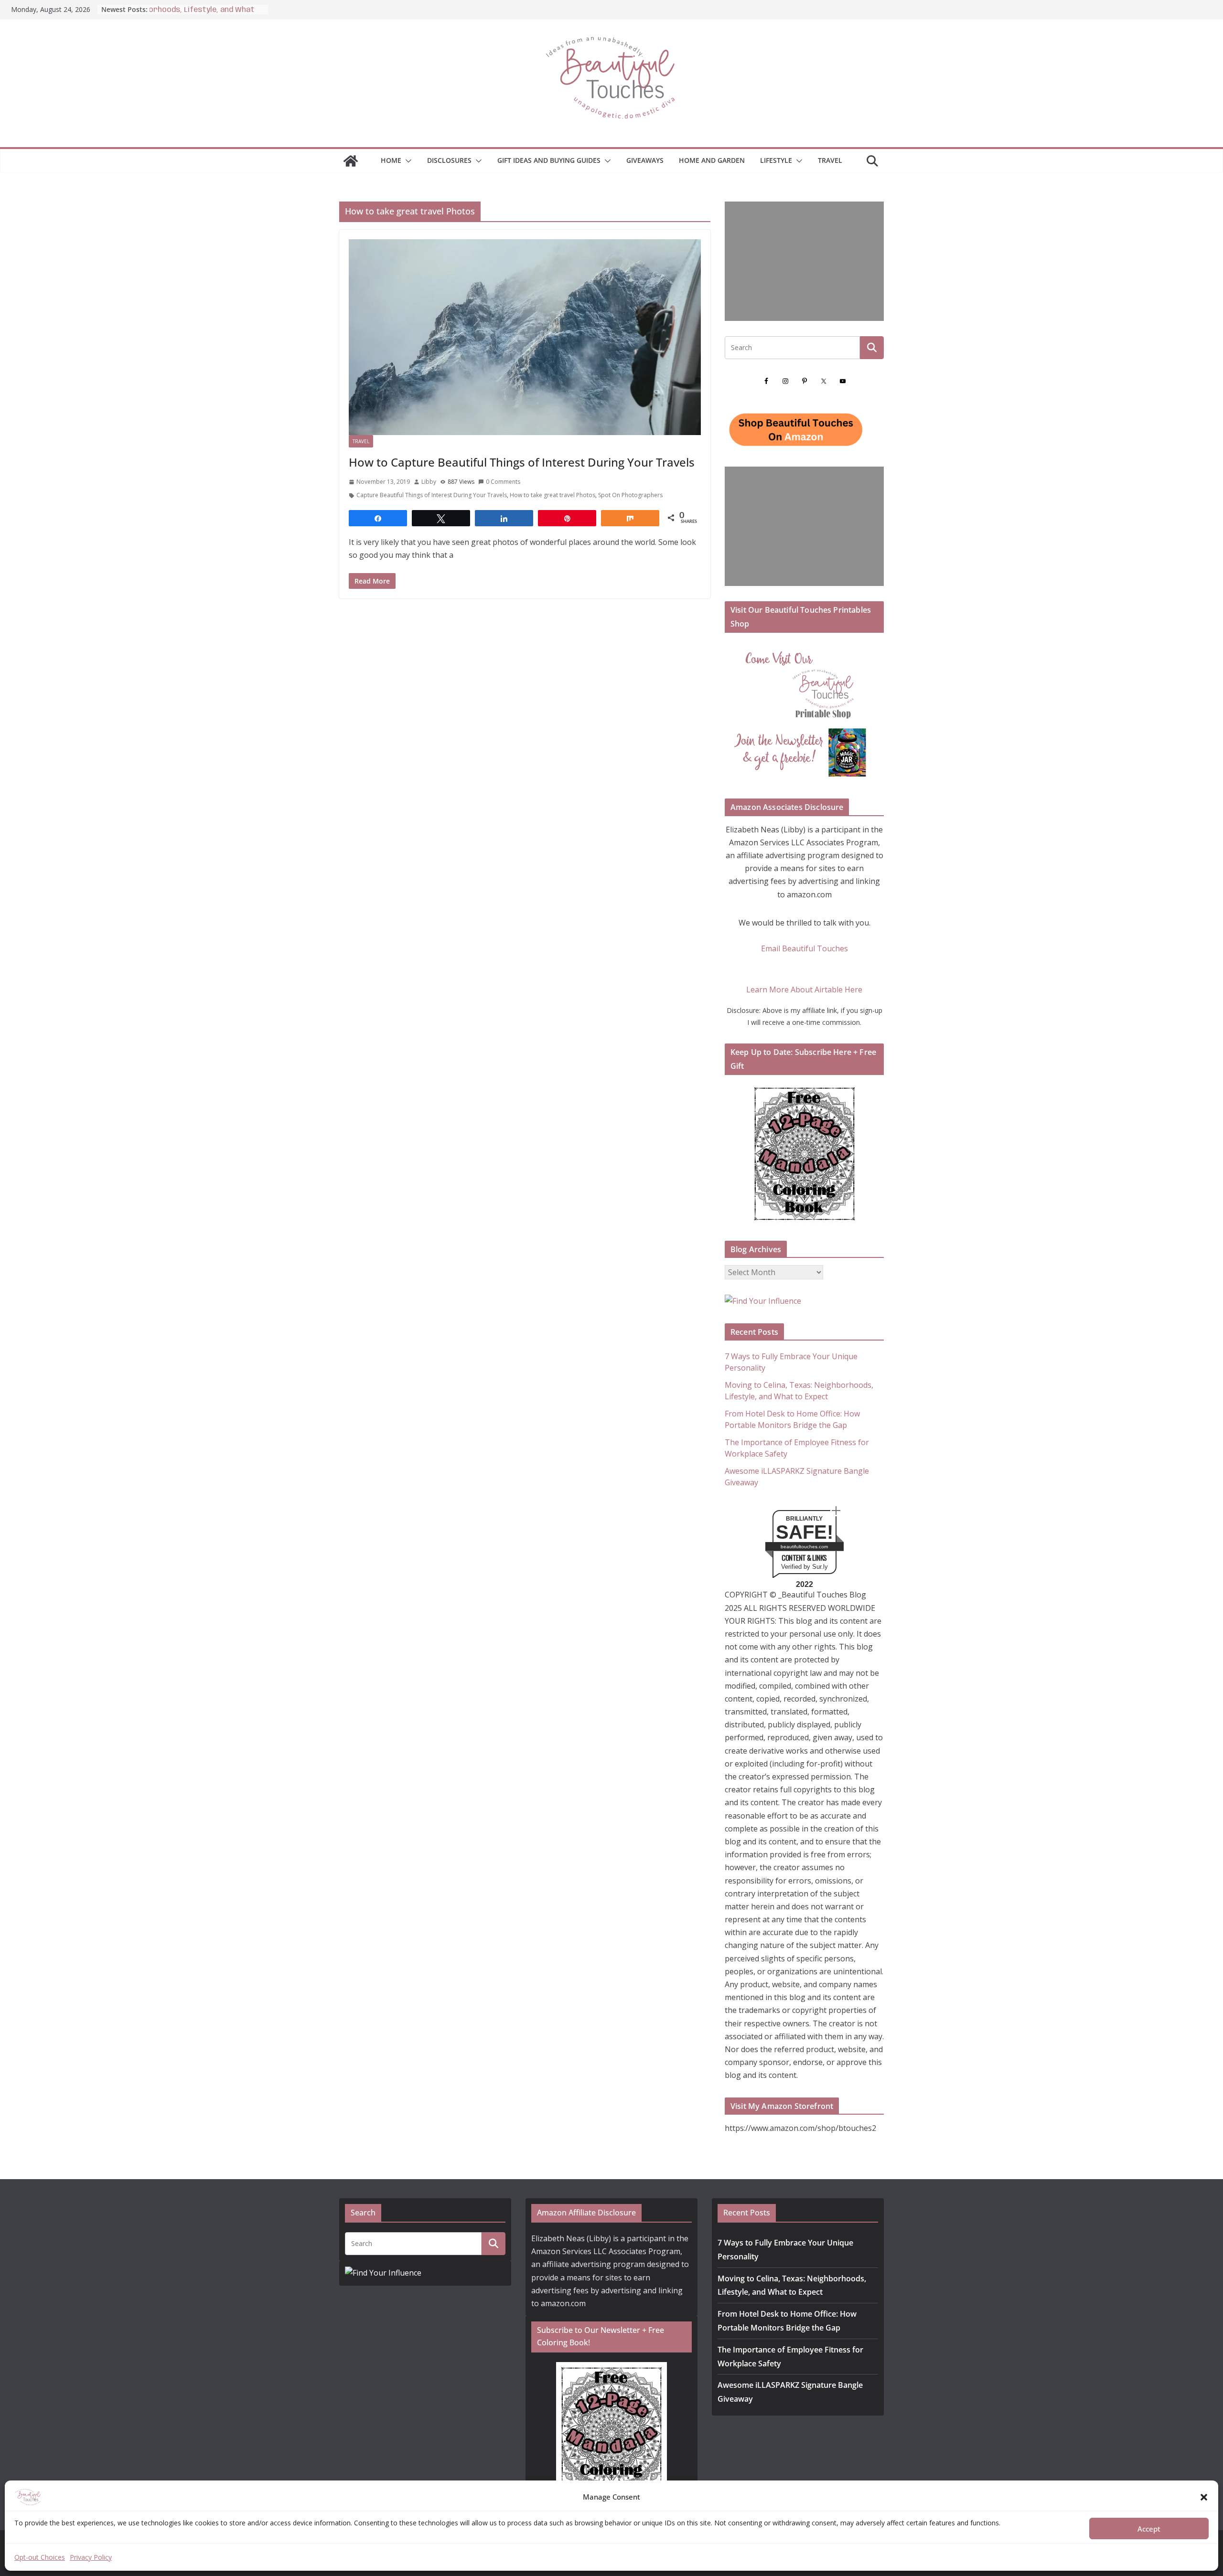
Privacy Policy (91, 2557)
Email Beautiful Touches (805, 948)
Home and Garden (712, 160)
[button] (1204, 2497)
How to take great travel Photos (552, 495)
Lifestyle (776, 160)
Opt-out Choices (40, 2557)
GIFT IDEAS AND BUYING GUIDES (549, 160)
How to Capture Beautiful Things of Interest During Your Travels (522, 462)
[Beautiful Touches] (351, 161)
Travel (830, 160)
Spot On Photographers (630, 495)
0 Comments (503, 482)
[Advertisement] (804, 261)
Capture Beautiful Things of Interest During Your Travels (432, 495)
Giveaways (645, 160)
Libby (429, 482)
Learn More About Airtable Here (804, 990)
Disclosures (449, 160)
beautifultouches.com (804, 1547)
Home (391, 160)
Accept (1149, 2529)
